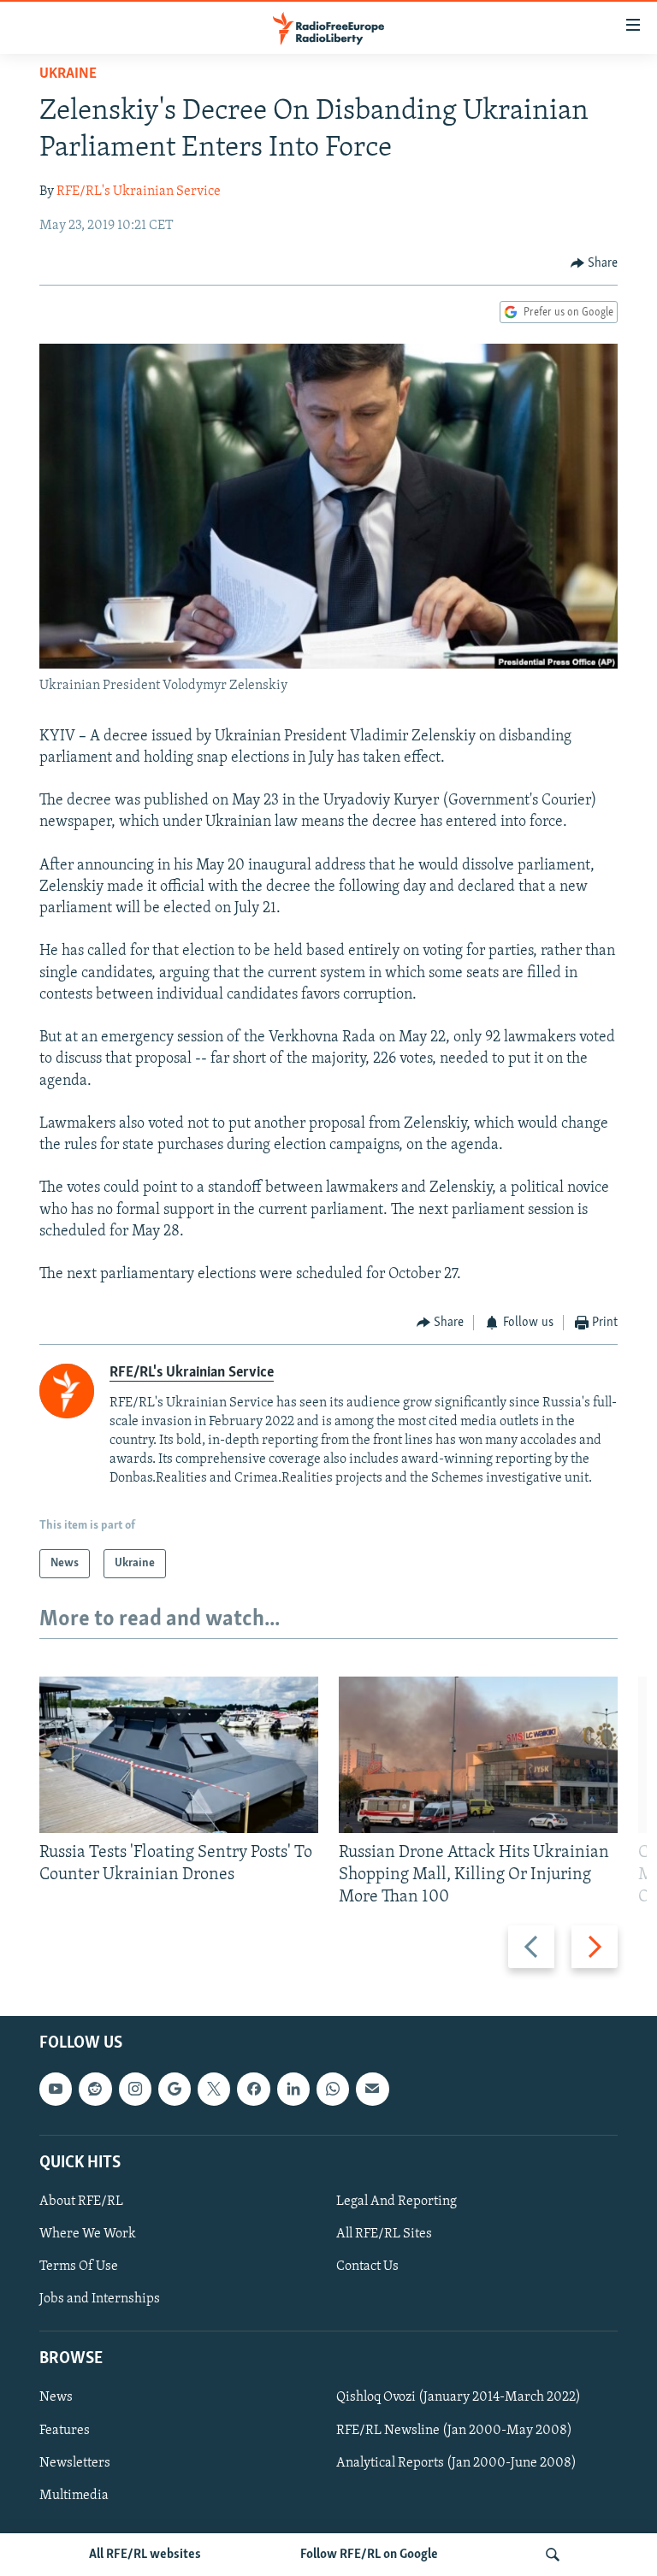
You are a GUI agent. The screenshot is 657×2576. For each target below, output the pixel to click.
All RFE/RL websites (145, 2555)
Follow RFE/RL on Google (369, 2555)
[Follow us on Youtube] (56, 2090)
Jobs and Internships (100, 2299)
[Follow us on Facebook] (253, 2090)
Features (65, 2431)
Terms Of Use (79, 2267)
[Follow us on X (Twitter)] (214, 2090)
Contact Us (367, 2267)
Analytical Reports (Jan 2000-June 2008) (456, 2463)
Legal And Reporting (397, 2202)
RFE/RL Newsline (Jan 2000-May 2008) (454, 2431)
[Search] (553, 2555)
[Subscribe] (372, 2090)
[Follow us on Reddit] (95, 2090)
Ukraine (68, 74)
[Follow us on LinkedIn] (293, 2090)
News (56, 2398)
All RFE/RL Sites (384, 2234)
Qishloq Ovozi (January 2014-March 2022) (459, 2398)
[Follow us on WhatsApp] (333, 2090)
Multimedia (74, 2496)
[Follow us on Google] (175, 2090)
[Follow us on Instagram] (135, 2090)
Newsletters (75, 2463)
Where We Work (88, 2234)
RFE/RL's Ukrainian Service (139, 192)
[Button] (595, 263)
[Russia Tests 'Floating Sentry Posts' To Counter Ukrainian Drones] (179, 1755)
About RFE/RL (81, 2202)
